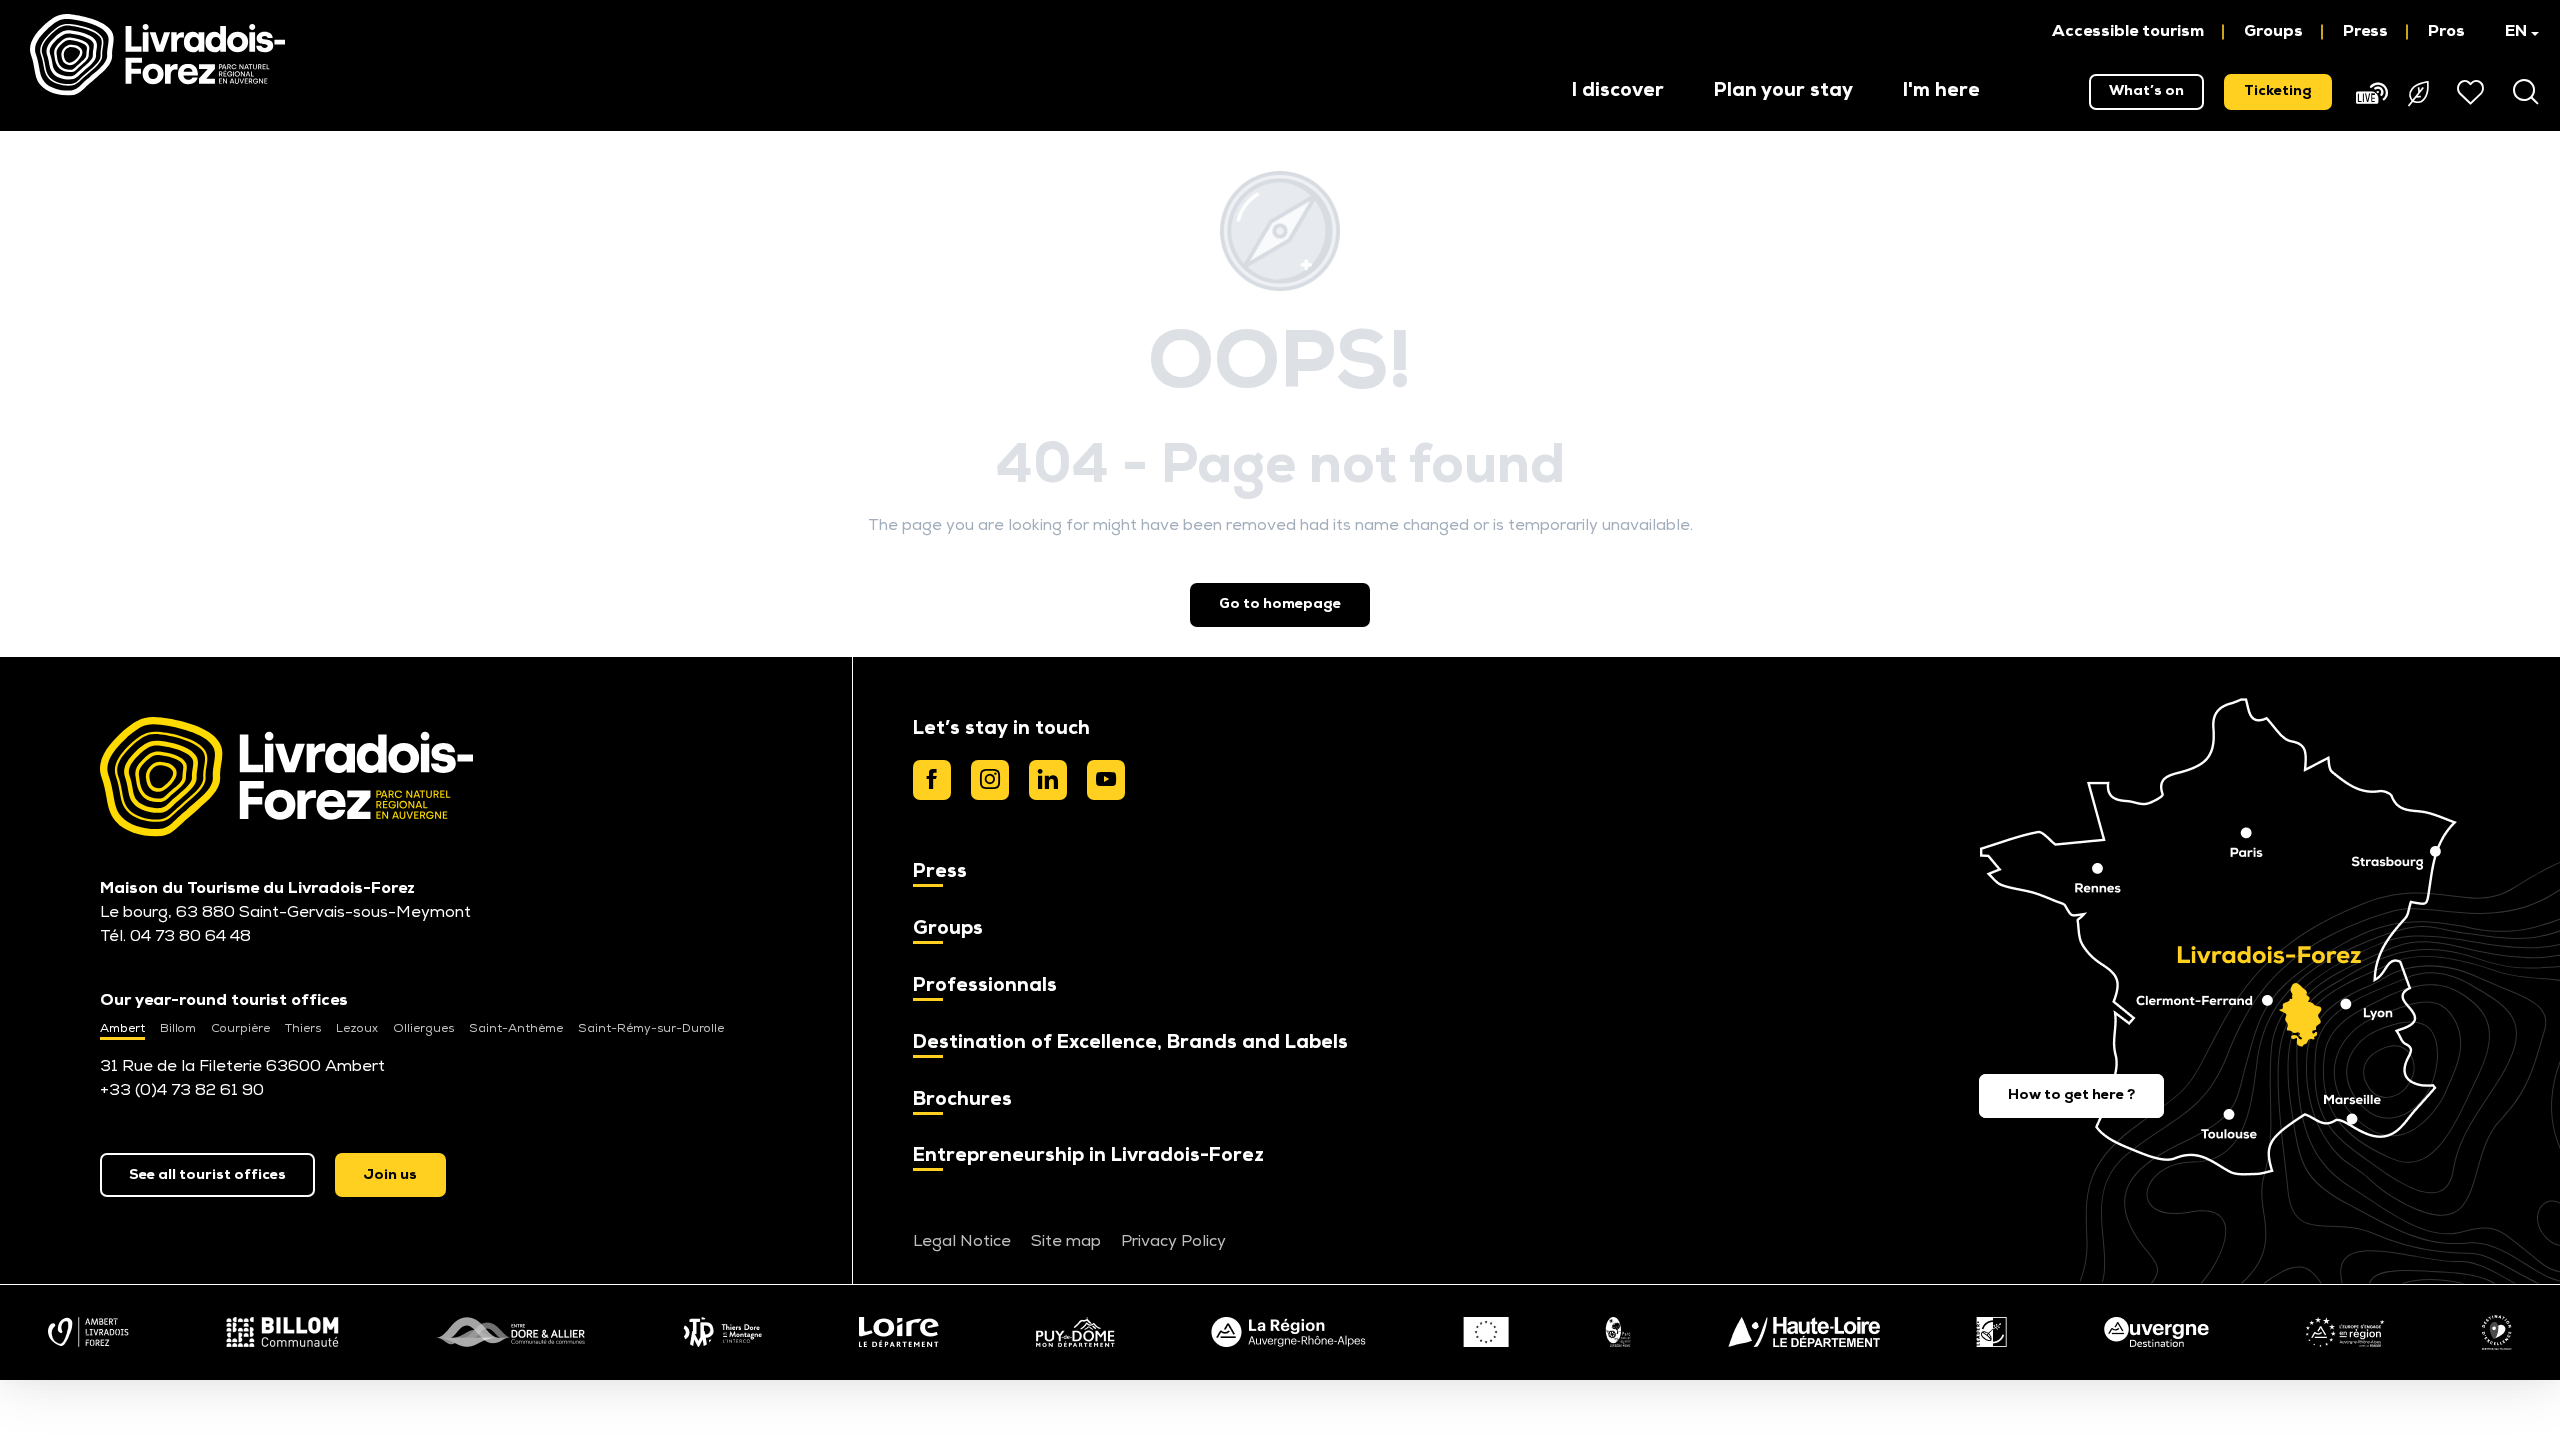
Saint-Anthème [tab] (516, 1029)
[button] (2512, 32)
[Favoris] (2473, 92)
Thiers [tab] (303, 1029)
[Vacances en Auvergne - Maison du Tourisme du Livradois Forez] (157, 55)
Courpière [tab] (240, 1029)
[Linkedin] (1048, 780)
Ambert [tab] (122, 1029)
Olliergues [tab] (423, 1029)
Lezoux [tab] (357, 1029)
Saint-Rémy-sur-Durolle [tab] (651, 1029)
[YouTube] (1106, 780)
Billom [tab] (178, 1029)
